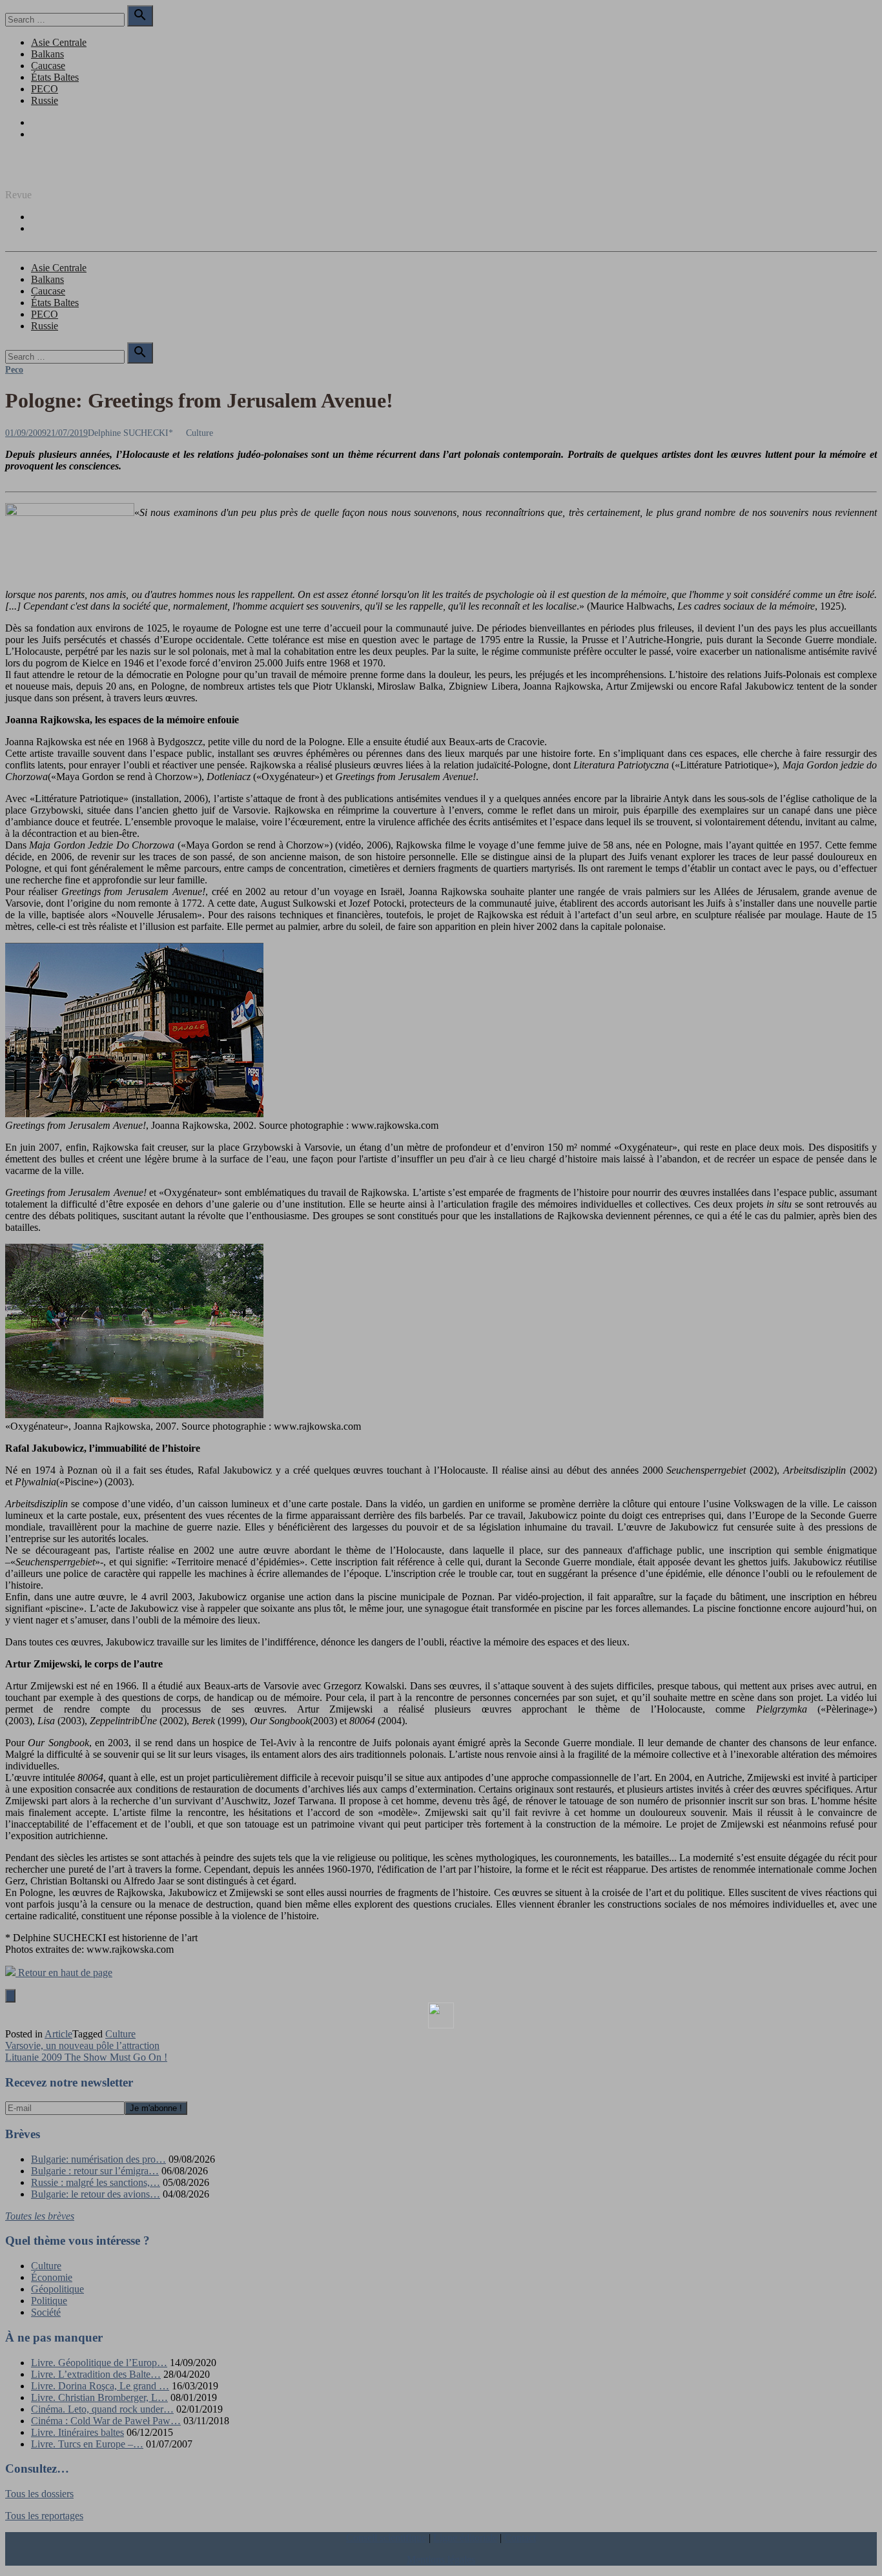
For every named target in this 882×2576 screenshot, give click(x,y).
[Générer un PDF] (441, 2015)
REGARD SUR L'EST (54, 173)
